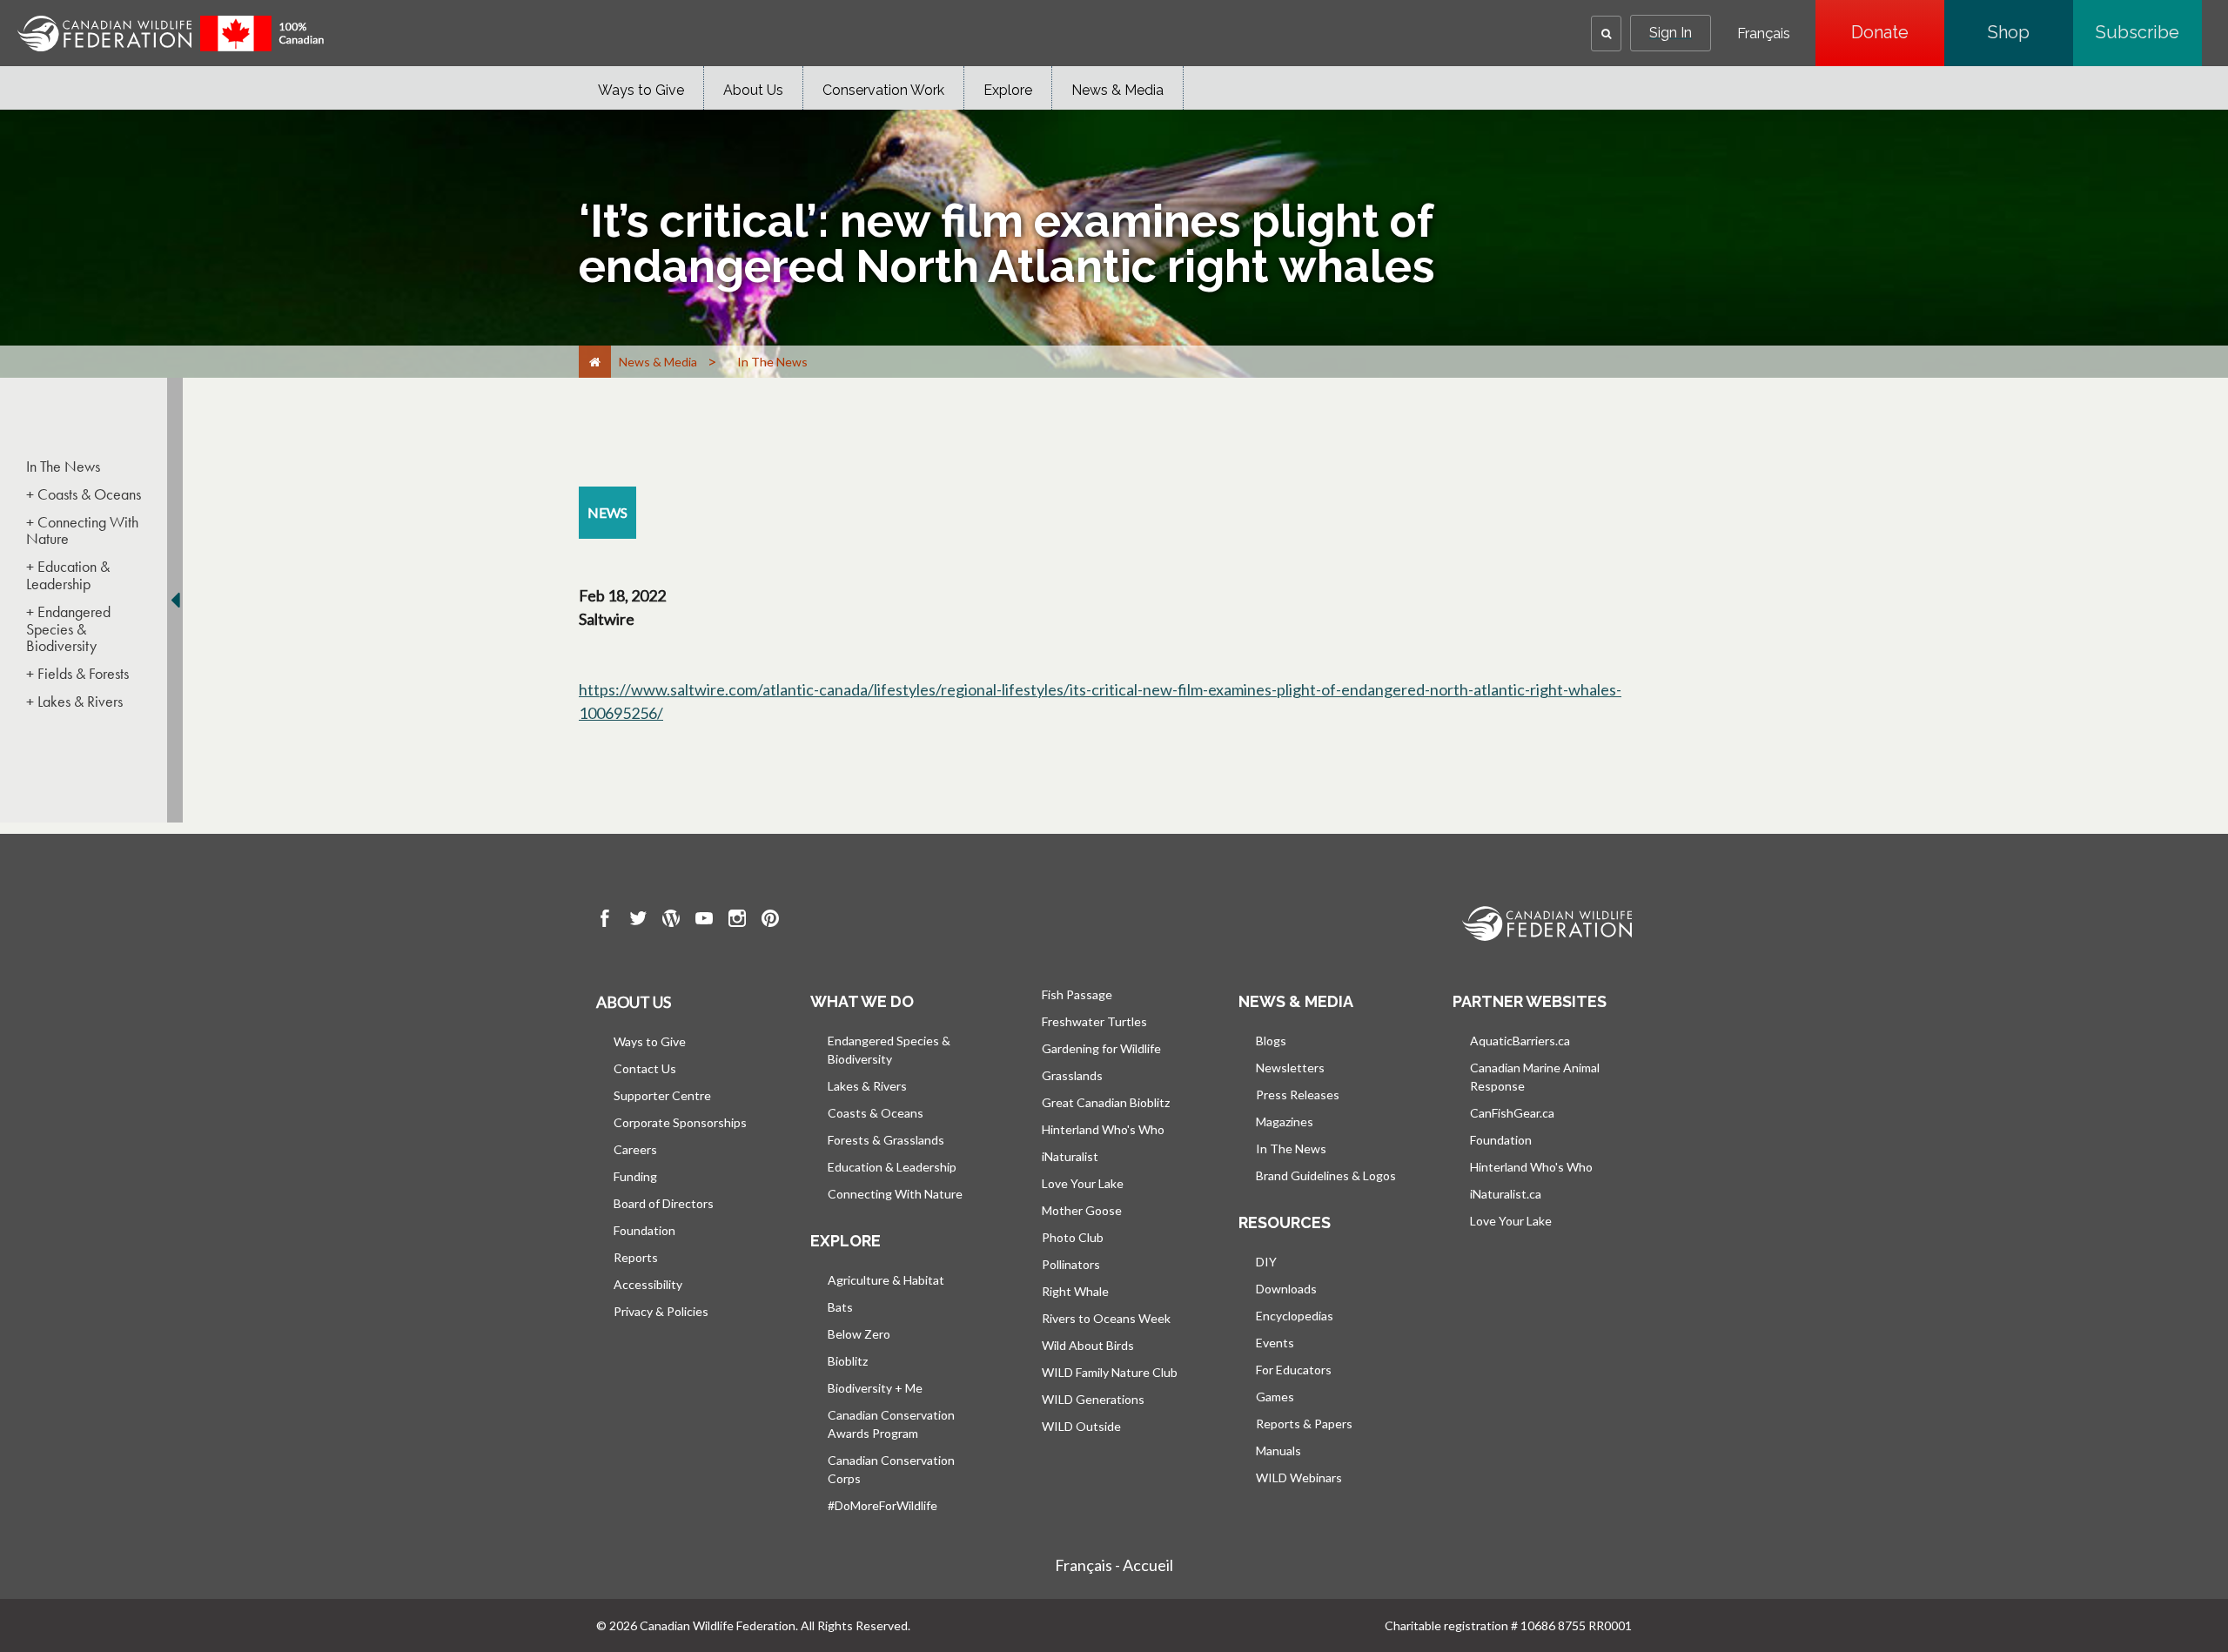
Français (1764, 34)
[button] (1606, 34)
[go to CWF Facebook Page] (605, 921)
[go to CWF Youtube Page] (704, 921)
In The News (63, 467)
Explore (1008, 90)
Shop (2030, 32)
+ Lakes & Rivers (74, 702)
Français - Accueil (1114, 1565)
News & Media (1117, 90)
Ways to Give (641, 90)
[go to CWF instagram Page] (737, 921)
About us (634, 1002)
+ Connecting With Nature (82, 531)
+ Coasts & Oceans (84, 494)
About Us (753, 90)
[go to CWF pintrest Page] (770, 921)
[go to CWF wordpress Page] (671, 921)
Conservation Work (883, 90)
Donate (1898, 32)
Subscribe (2149, 32)
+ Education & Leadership (68, 575)
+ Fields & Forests (77, 674)
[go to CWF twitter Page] (638, 921)
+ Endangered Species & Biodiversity (68, 629)
